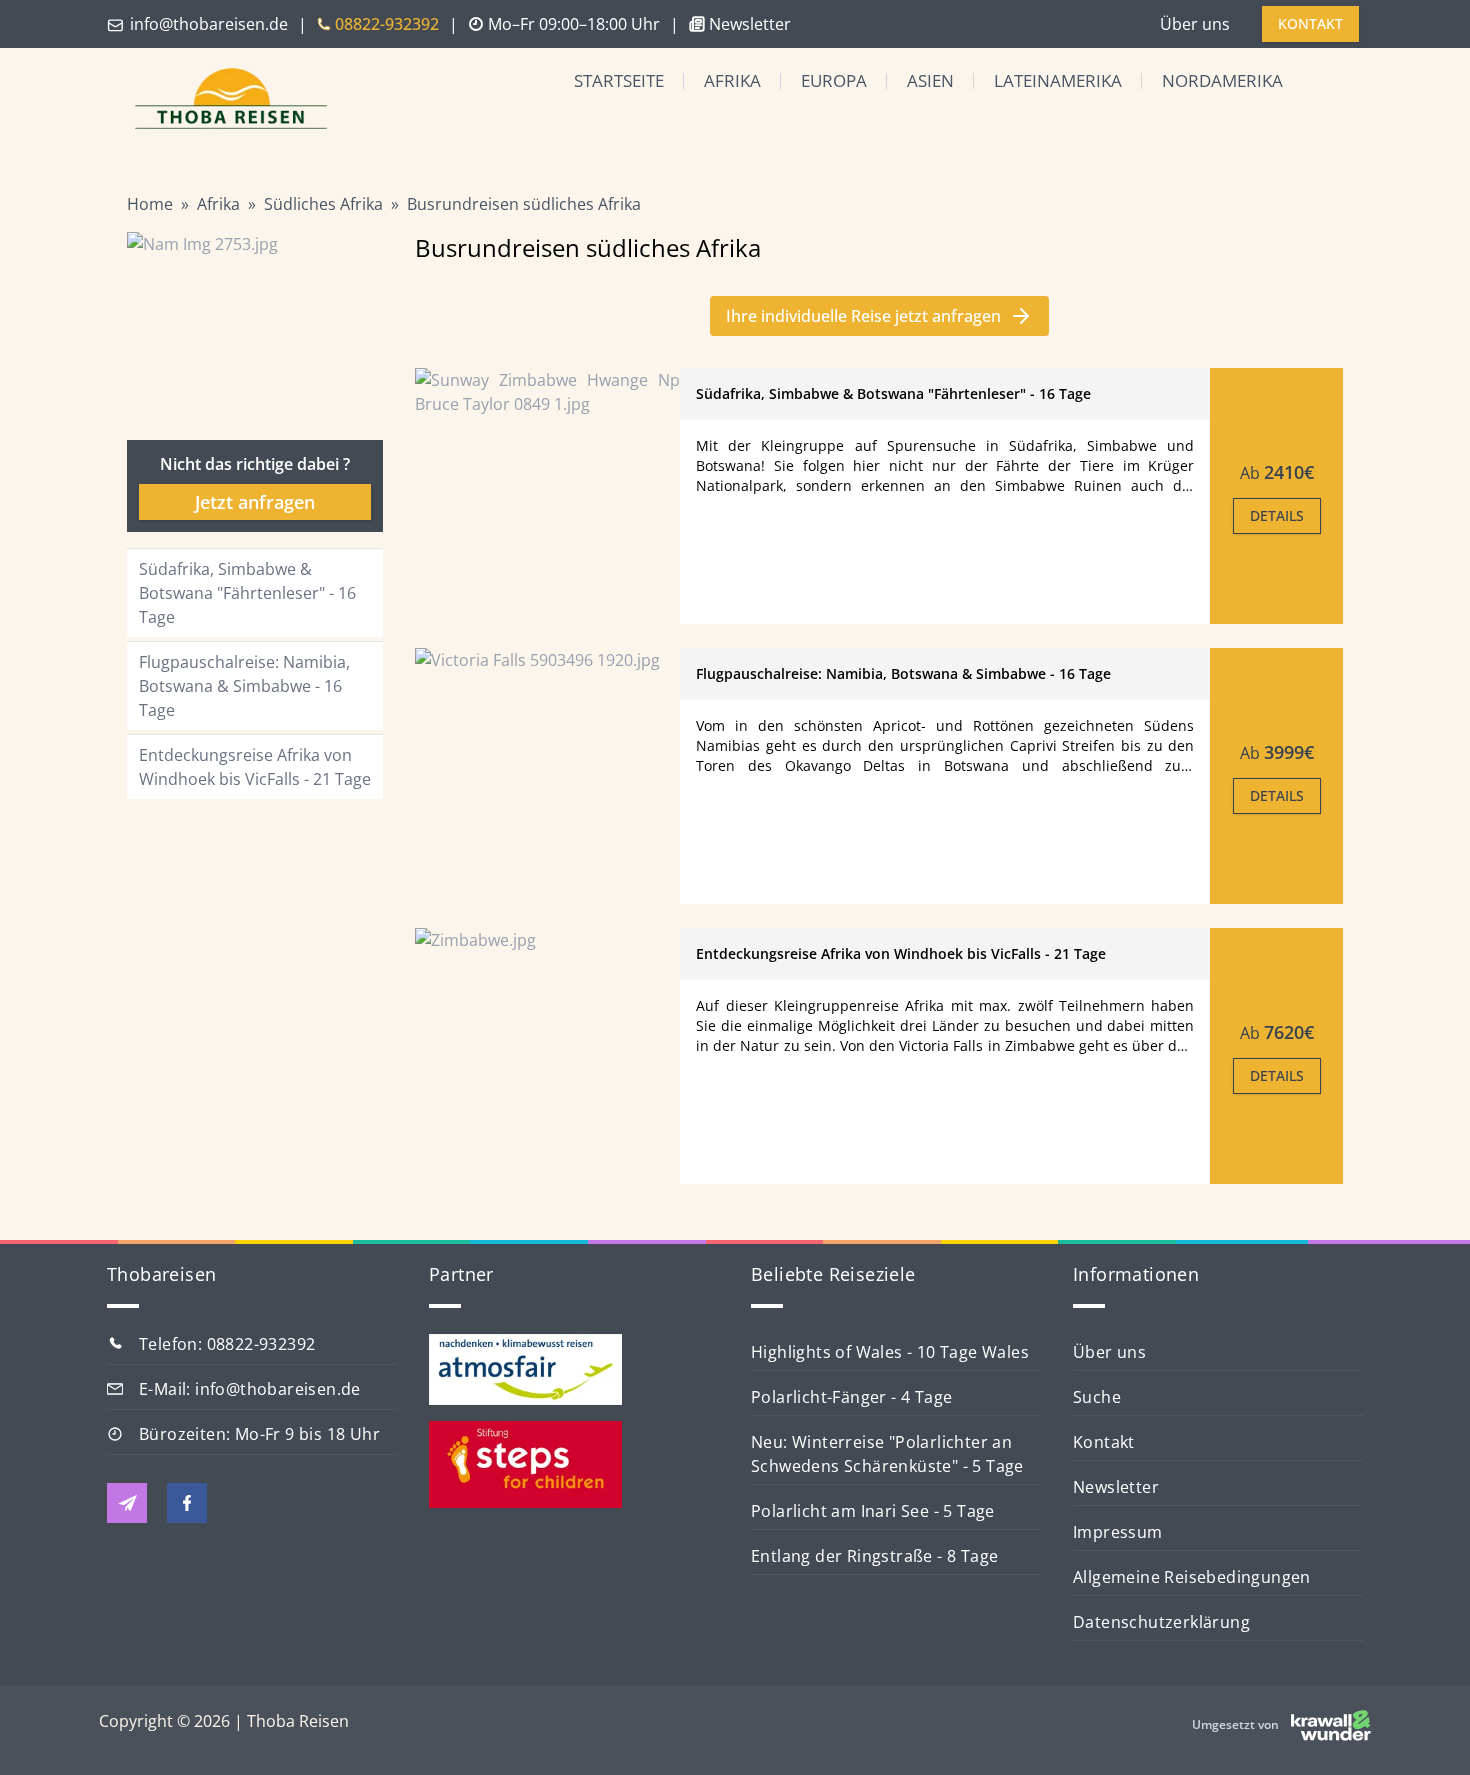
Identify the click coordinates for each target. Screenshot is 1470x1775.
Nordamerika (1222, 80)
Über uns (1195, 24)
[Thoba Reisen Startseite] (223, 100)
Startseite (619, 80)
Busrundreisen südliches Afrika (524, 204)
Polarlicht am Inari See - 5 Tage (873, 1511)
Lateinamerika (1058, 80)
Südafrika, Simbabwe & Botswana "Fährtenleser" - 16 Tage (247, 593)
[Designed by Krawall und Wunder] (1331, 1725)
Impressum (1118, 1532)
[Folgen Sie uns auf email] (127, 1503)
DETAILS (1277, 515)
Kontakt (1104, 1442)
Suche (1097, 1397)
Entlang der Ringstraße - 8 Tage (874, 1556)
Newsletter (1116, 1487)
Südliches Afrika (323, 204)
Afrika (732, 80)
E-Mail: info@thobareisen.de (250, 1389)
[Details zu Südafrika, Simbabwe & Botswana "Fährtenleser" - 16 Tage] (547, 496)
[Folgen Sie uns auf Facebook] (187, 1503)
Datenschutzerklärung (1161, 1622)
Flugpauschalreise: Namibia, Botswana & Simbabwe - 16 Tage (244, 686)
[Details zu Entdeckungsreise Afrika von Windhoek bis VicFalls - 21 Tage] (547, 1056)
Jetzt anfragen (255, 502)
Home (150, 204)
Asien (930, 80)
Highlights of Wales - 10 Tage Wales (890, 1352)
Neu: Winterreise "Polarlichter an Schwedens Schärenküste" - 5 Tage (887, 1454)
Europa (834, 80)
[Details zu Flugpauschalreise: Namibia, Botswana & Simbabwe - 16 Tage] (547, 776)
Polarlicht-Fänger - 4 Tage (851, 1397)
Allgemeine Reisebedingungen (1192, 1577)
